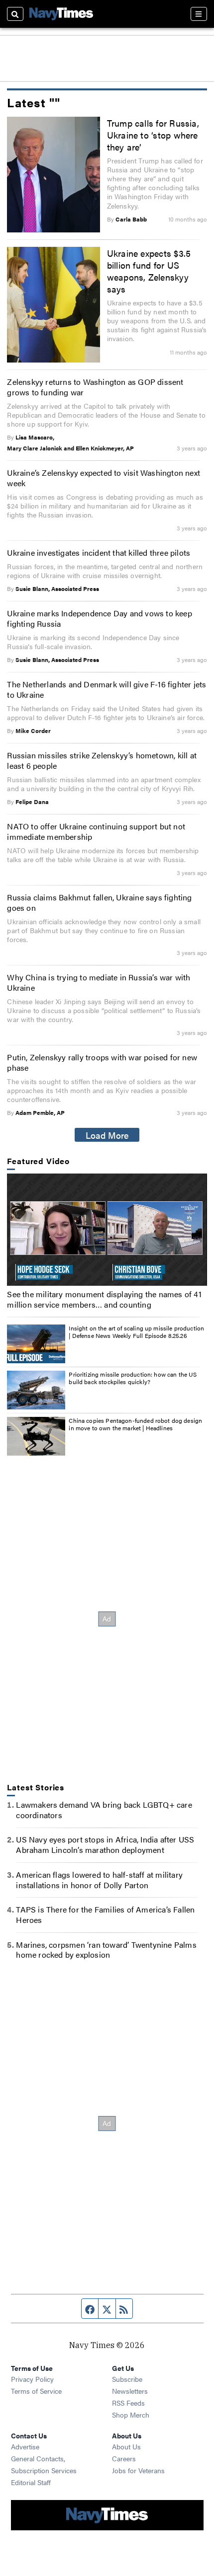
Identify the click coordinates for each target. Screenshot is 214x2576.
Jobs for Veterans (138, 2470)
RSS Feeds (128, 2403)
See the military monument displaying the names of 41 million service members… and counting (104, 1299)
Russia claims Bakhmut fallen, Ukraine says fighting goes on (99, 902)
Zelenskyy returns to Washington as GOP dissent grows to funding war (95, 387)
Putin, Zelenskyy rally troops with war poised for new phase (102, 1062)
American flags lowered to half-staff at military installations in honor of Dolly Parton (99, 1880)
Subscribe (127, 2379)
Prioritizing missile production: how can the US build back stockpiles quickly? (133, 1378)
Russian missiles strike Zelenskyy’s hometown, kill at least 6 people (102, 760)
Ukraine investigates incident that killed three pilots (99, 552)
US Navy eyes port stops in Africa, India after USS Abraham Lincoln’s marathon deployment (105, 1844)
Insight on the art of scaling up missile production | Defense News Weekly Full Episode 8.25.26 (136, 1332)
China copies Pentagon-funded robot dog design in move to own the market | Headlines (135, 1424)
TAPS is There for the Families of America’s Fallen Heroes (105, 1914)
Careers (124, 2458)
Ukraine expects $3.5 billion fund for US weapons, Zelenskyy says (149, 271)
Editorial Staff (31, 2482)
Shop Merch (131, 2415)
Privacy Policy (32, 2379)
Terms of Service (36, 2391)
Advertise (25, 2446)
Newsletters (130, 2391)
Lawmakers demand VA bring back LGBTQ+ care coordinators (104, 1810)
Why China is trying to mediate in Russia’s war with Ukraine (99, 982)
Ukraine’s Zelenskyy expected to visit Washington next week (104, 478)
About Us (126, 2446)
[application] (107, 1230)
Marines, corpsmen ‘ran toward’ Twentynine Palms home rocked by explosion (106, 1950)
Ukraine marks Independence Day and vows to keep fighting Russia (99, 618)
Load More (107, 1135)
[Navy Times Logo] (61, 14)
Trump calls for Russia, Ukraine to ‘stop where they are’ (153, 135)
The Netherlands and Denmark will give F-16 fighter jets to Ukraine (107, 689)
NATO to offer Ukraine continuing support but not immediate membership (96, 831)
